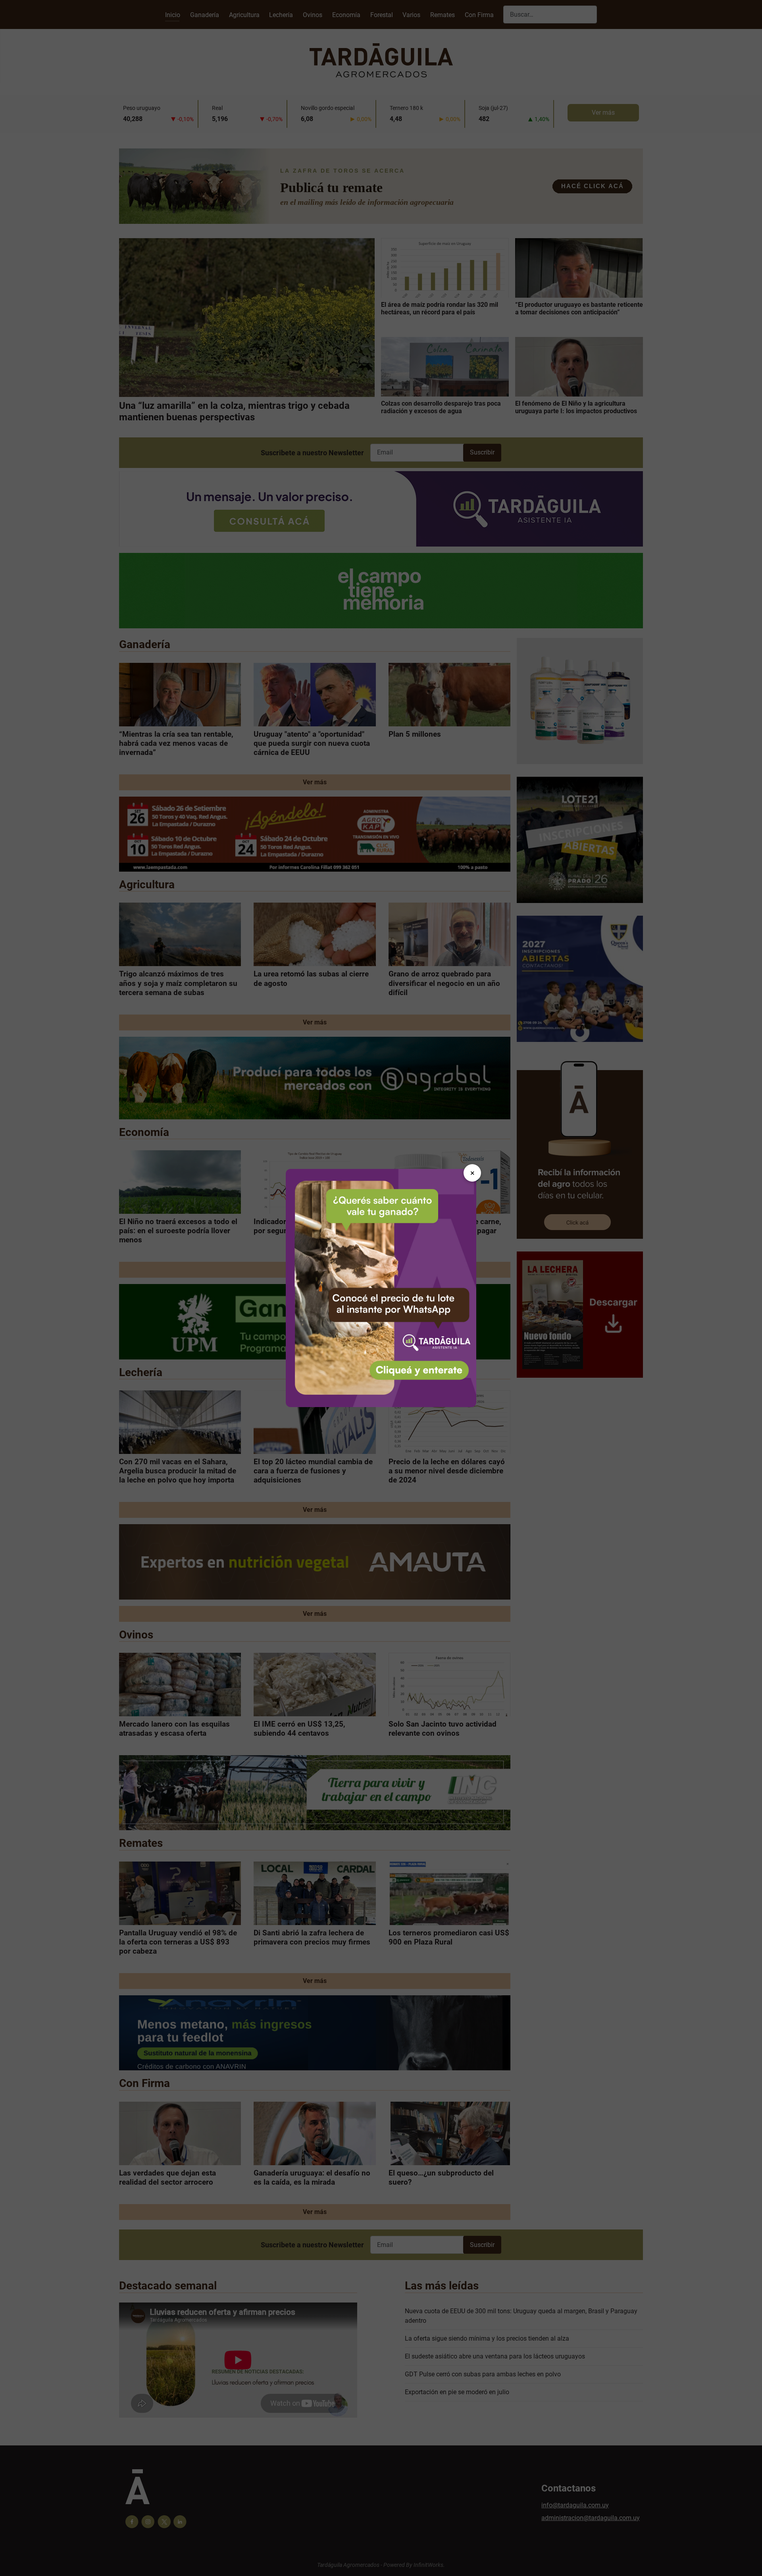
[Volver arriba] (748, 2561)
